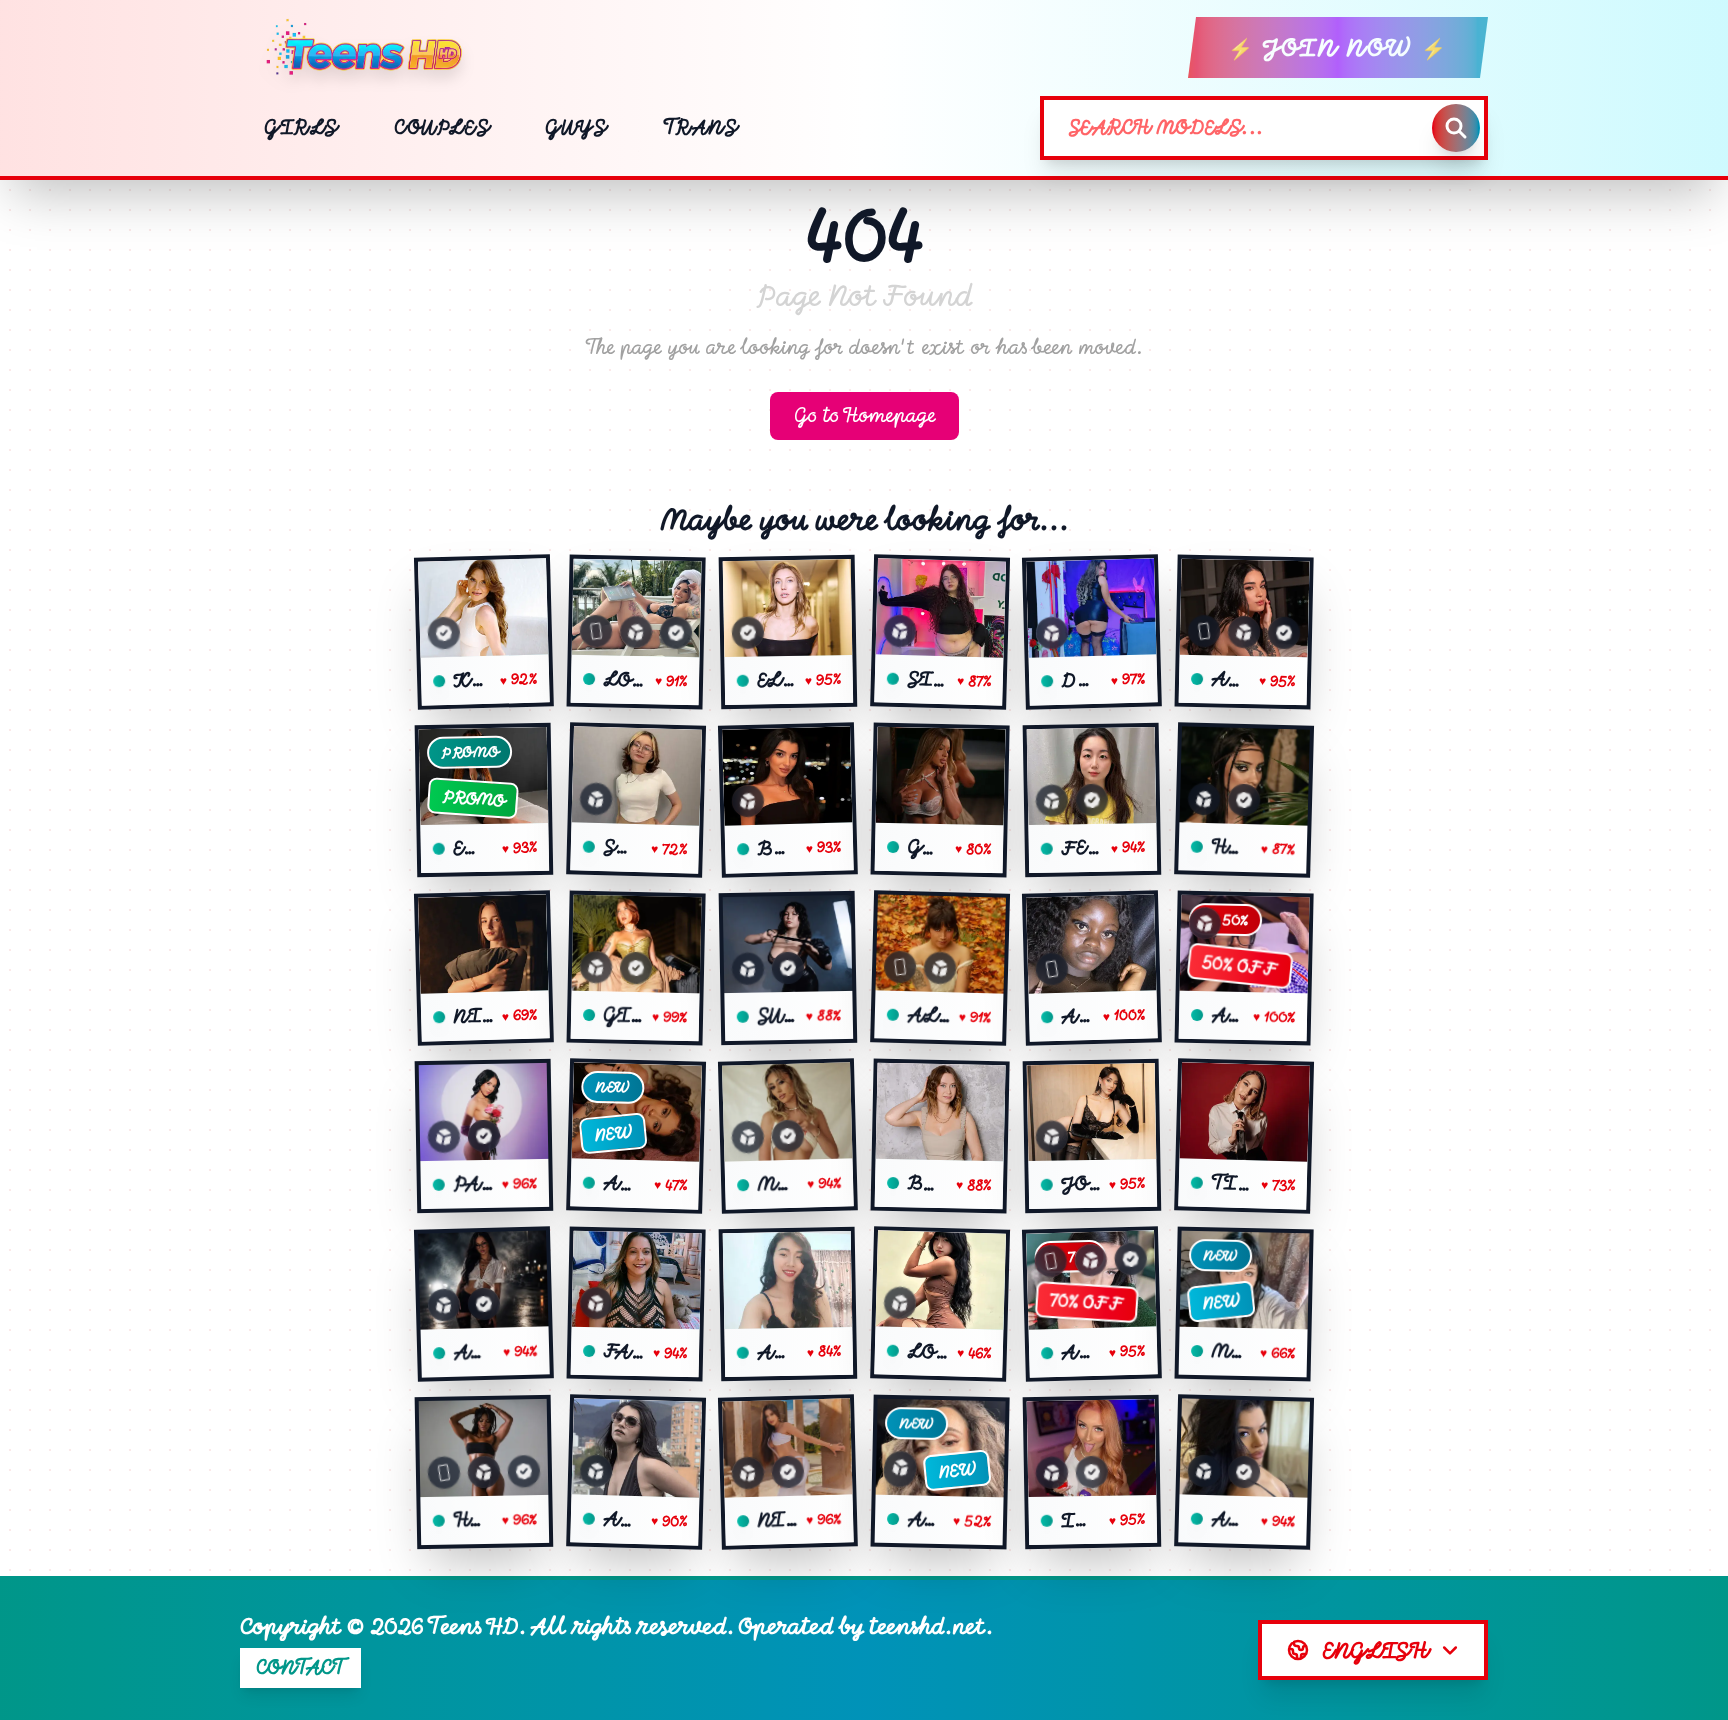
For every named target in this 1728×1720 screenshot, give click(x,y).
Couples (441, 127)
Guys (575, 127)
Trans (700, 127)
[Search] (1456, 128)
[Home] (372, 48)
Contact (300, 1667)
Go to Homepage (864, 415)
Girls (301, 127)
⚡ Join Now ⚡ (1338, 47)
